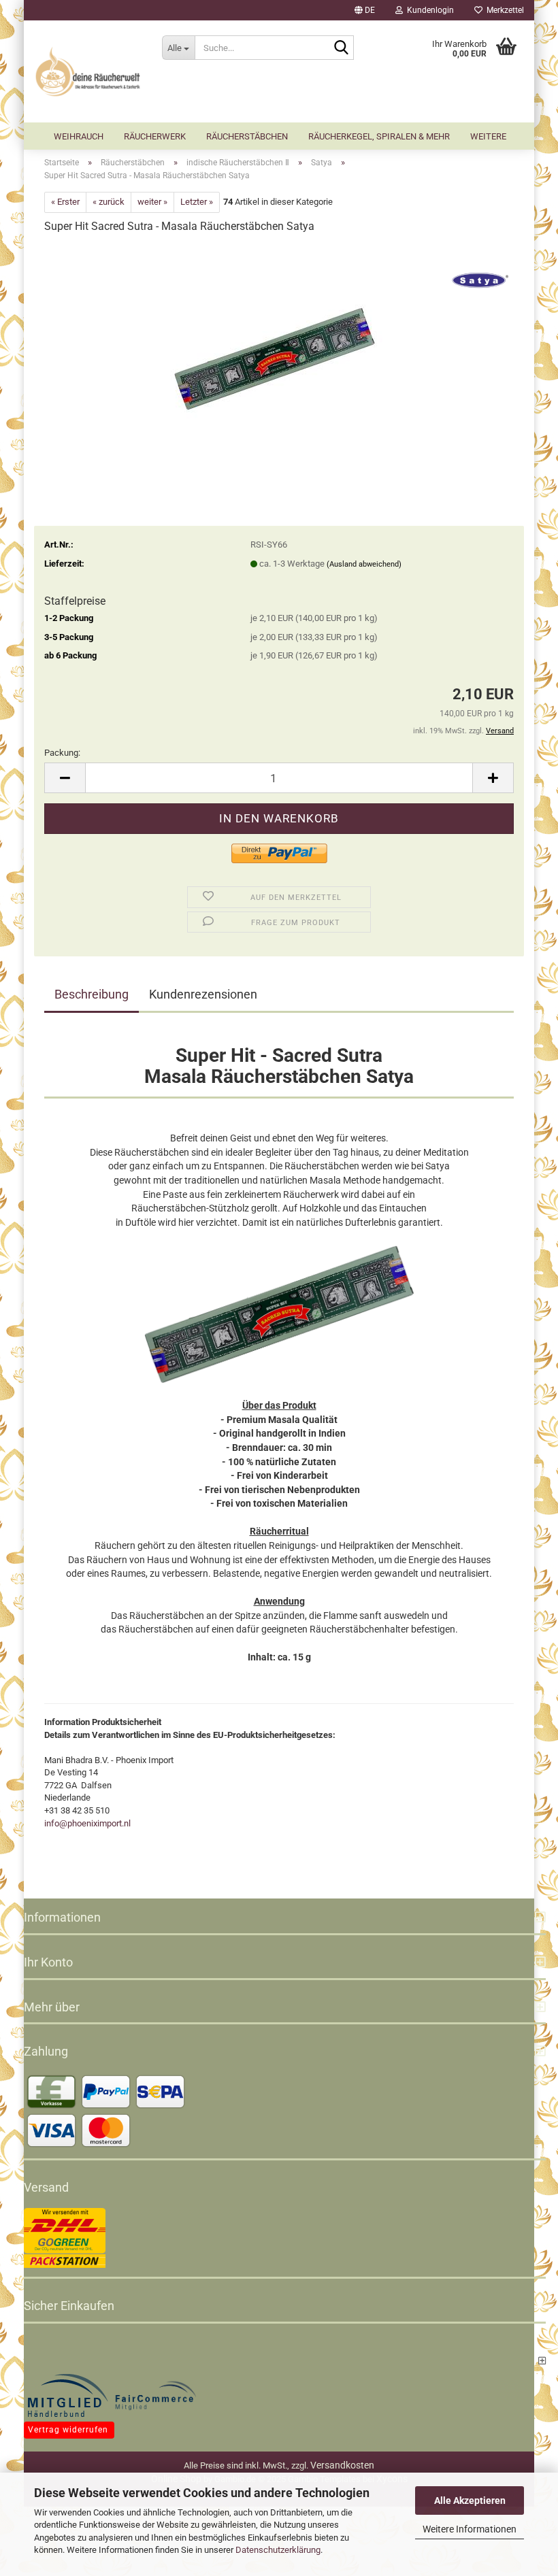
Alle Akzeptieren (470, 2500)
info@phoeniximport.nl (87, 1823)
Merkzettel (503, 10)
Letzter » (197, 202)
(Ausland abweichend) (364, 564)
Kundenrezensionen (203, 994)
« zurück (109, 202)
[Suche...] (341, 48)
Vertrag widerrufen (68, 2430)
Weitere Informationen (470, 2529)
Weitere (488, 136)
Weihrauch (79, 136)
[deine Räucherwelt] (88, 71)
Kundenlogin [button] (428, 10)
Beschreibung (92, 994)
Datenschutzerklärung (278, 2550)
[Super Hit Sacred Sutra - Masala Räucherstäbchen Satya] (279, 348)
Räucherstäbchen (247, 136)
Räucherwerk (155, 136)
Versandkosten (342, 2465)
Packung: (62, 753)
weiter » (152, 202)
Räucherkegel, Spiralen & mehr (379, 136)
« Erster (65, 202)
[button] (365, 10)
